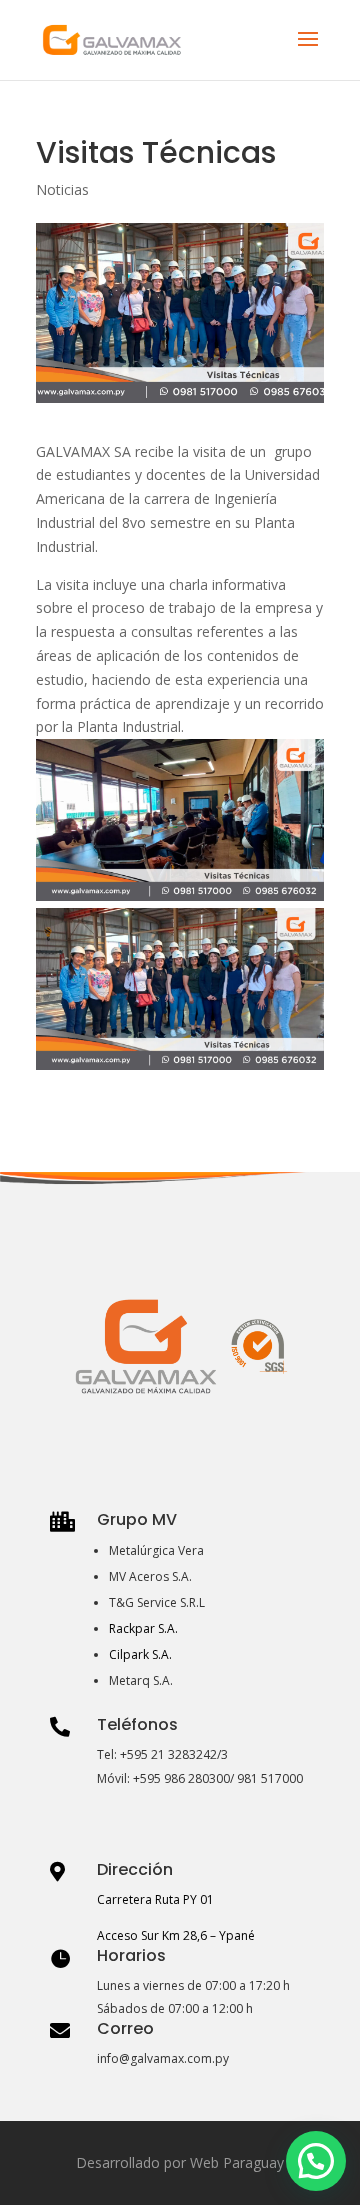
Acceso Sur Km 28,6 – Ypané (176, 1935)
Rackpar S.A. (143, 1628)
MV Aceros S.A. (150, 1576)
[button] (316, 2161)
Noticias (62, 189)
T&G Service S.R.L (157, 1602)
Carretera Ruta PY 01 (155, 1899)
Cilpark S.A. (140, 1654)
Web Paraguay (237, 2162)
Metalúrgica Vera (156, 1550)
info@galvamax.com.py (163, 2058)
